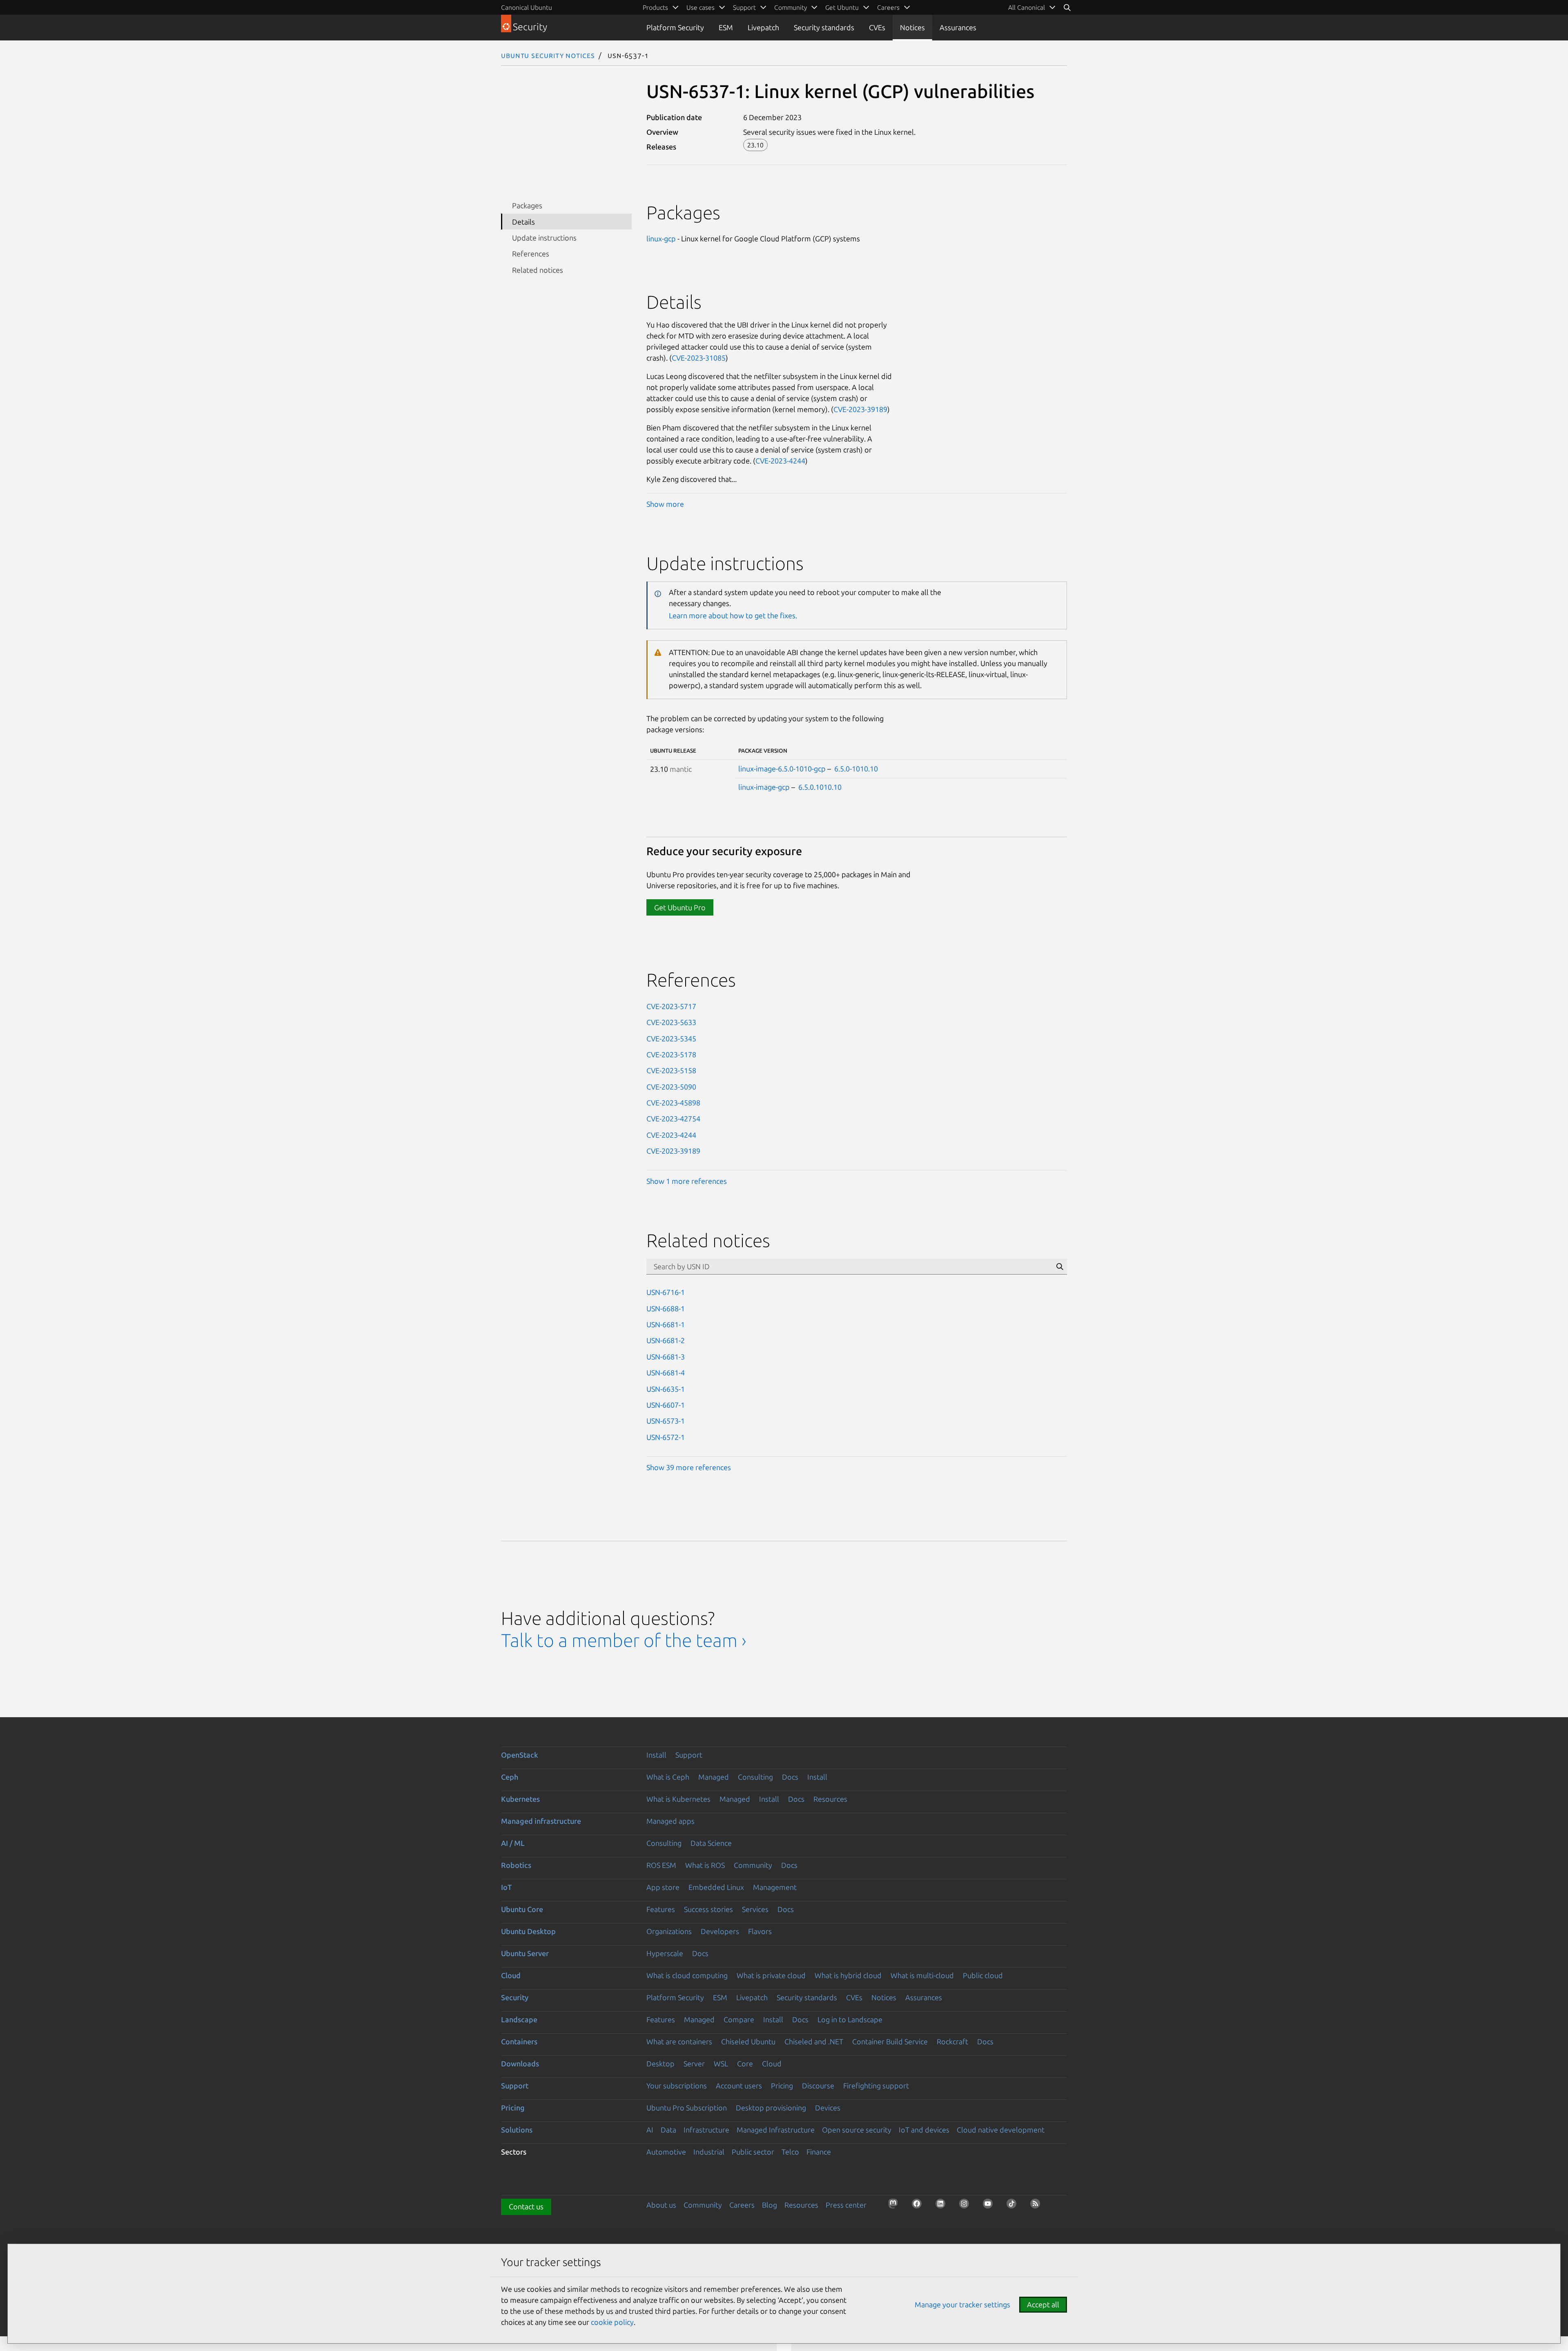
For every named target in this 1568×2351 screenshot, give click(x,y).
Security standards (824, 27)
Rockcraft (952, 2041)
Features (661, 1909)
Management (775, 1887)
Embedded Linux (716, 1887)
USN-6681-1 (666, 1324)
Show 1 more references (687, 1181)
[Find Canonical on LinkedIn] (943, 2206)
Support (689, 1755)
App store (663, 1887)
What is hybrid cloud (848, 1975)
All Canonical (1027, 7)
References (531, 254)
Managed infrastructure (541, 1821)
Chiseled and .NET (814, 2041)
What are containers (679, 2041)
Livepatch (763, 27)
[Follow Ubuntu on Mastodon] (895, 2206)
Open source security (857, 2130)
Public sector (753, 2152)
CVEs (877, 27)
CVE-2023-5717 (671, 1006)
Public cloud (983, 1975)
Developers (720, 1931)
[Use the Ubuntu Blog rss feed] (1038, 2206)
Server (694, 2064)
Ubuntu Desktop (528, 1931)
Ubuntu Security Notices (548, 55)
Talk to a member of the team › (624, 1640)
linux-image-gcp (764, 787)
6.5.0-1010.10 (856, 769)
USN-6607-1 (666, 1405)
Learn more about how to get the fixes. (733, 615)
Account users (739, 2086)
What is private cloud (771, 1975)
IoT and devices (924, 2130)
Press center (846, 2205)
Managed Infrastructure (776, 2130)
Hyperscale (665, 1953)
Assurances (958, 27)
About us (661, 2205)
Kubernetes (520, 1799)
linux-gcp (661, 238)
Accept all (1043, 2304)
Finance (819, 2152)
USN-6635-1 (666, 1389)
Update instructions (544, 238)
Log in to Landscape (850, 2019)
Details (523, 222)
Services (755, 1909)
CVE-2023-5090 (671, 1087)
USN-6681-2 (666, 1340)
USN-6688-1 (666, 1308)
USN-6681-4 (666, 1373)
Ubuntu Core (522, 1909)
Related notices (538, 270)
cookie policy (612, 2322)
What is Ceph (668, 1777)
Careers (742, 2205)
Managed (714, 1777)
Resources (830, 1799)
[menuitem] (1032, 7)
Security (515, 1997)
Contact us (526, 2206)
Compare (739, 2019)
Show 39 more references (689, 1467)
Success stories (708, 1909)
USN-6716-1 (666, 1292)
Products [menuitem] (655, 7)
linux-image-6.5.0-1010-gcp (782, 769)
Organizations (669, 1931)
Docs (790, 1777)
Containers (519, 2041)
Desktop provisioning (771, 2108)
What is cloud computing (687, 1975)
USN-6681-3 (666, 1357)
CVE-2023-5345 (671, 1038)
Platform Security (675, 27)
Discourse (818, 2086)
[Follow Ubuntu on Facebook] (919, 2206)
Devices (828, 2108)
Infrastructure (706, 2130)
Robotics (516, 1865)
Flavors (760, 1931)
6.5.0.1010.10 (820, 787)
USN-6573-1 (666, 1421)
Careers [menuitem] (888, 7)
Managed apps (670, 1821)
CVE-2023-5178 (671, 1054)
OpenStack (520, 1755)
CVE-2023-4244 (780, 461)
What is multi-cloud (922, 1975)
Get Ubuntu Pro (680, 907)
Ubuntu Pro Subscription (687, 2108)
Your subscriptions (677, 2086)
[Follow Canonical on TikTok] (1014, 2206)
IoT (506, 1887)
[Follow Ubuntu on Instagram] (967, 2206)
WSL (721, 2064)
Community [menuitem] (791, 7)
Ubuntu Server (525, 1953)
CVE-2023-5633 (671, 1022)
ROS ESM (661, 1865)
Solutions (517, 2130)
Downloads (520, 2064)
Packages (527, 205)
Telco (790, 2152)
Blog (770, 2205)
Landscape (519, 2019)
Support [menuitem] (744, 7)
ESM (726, 27)
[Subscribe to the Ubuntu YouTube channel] (990, 2206)
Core (745, 2064)
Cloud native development (1001, 2130)
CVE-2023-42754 (673, 1119)
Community (753, 1865)
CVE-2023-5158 (671, 1070)
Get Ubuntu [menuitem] (842, 7)
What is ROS (705, 1865)
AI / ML (513, 1843)
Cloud (511, 1975)
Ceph (510, 1777)
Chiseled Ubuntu (748, 2041)
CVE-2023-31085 (699, 358)
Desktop (660, 2064)
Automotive (666, 2152)
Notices (912, 27)
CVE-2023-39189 (860, 409)
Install (656, 1755)
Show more (665, 504)
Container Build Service (890, 2041)
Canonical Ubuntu (527, 7)
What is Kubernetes (678, 1799)
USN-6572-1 (666, 1437)
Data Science (711, 1843)
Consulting (755, 1777)
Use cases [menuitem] (700, 7)
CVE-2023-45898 (673, 1103)
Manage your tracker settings (962, 2304)
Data (668, 2130)
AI (650, 2130)
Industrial (709, 2152)
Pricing (782, 2086)
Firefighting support (876, 2086)
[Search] (1067, 7)
